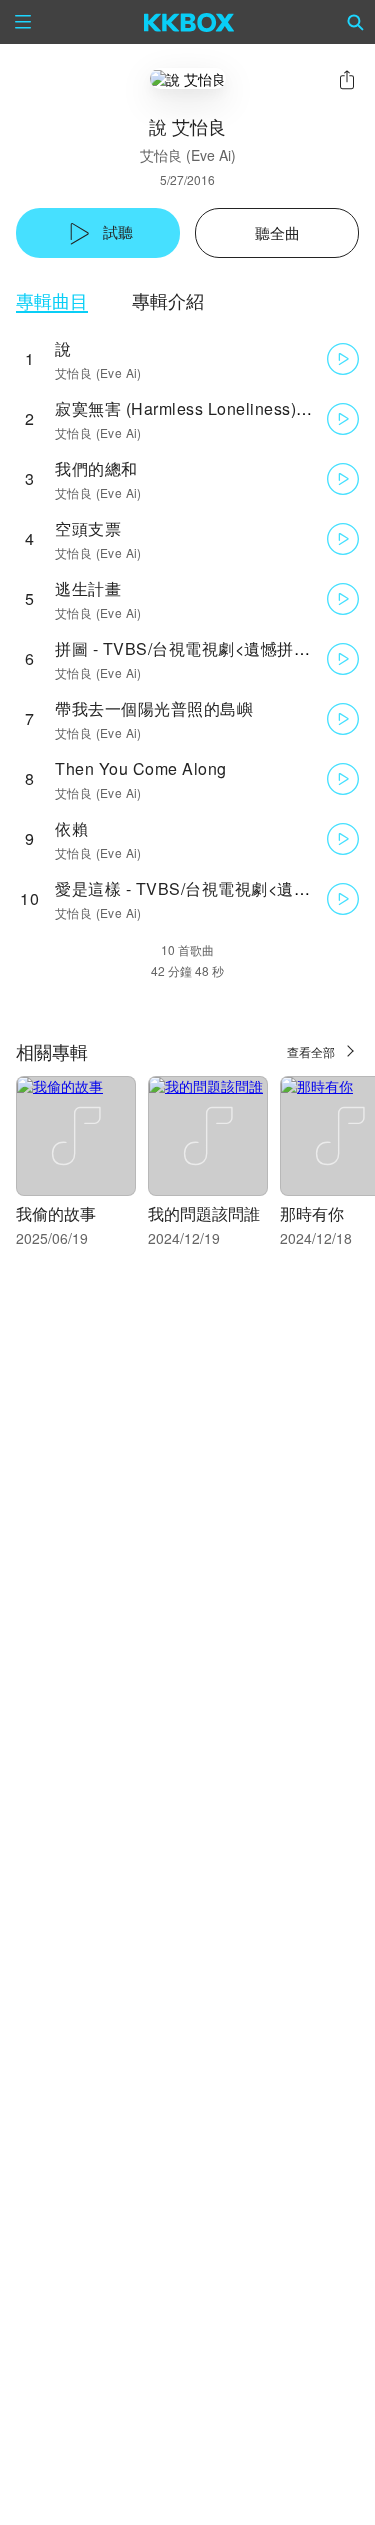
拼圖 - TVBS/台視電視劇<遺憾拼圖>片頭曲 (212, 648)
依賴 (71, 828)
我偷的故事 (56, 1213)
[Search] (356, 22)
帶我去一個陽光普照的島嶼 (154, 708)
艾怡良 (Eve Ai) (188, 155)
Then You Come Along (141, 768)
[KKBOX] (189, 22)
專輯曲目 (52, 300)
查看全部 (311, 1051)
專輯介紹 (168, 300)
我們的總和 (96, 468)
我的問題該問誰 (204, 1213)
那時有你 (312, 1213)
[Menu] (23, 22)
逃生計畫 (88, 588)
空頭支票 (88, 528)
